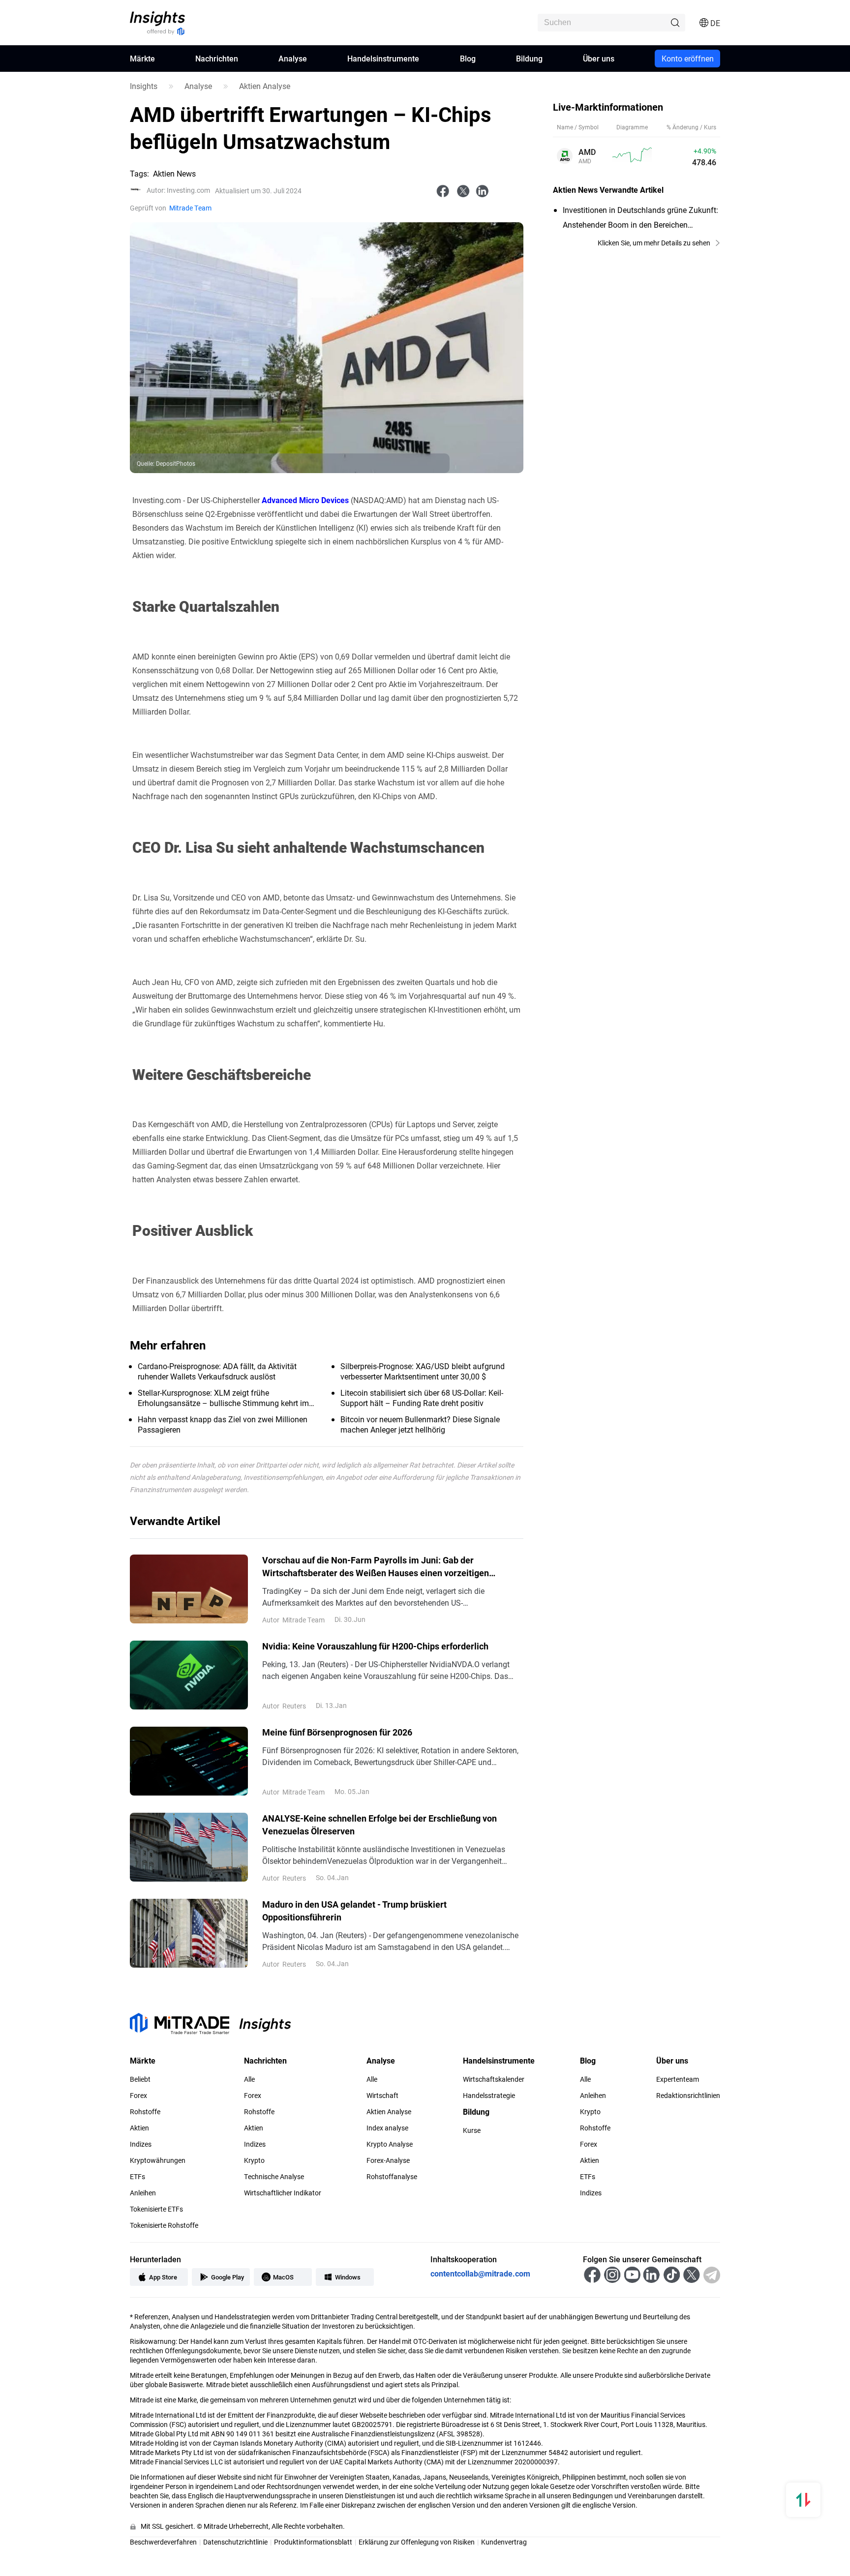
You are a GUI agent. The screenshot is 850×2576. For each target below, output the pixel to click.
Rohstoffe (145, 2112)
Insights (144, 86)
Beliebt (140, 2079)
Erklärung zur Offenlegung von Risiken (417, 2542)
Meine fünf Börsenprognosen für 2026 (337, 1732)
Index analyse (387, 2128)
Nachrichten (217, 58)
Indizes (141, 2144)
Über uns (599, 58)
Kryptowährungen (158, 2160)
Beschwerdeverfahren (163, 2542)
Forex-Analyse (388, 2160)
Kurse (472, 2130)
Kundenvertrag (504, 2542)
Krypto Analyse (390, 2144)
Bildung (529, 58)
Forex (138, 2096)
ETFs (137, 2177)
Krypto (254, 2160)
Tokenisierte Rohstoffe (164, 2225)
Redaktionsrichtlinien (688, 2096)
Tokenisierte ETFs (156, 2209)
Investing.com (178, 190)
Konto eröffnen (688, 58)
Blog (468, 58)
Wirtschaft (382, 2096)
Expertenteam (678, 2079)
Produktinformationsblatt (313, 2542)
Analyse (293, 58)
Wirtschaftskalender (494, 2079)
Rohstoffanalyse (392, 2177)
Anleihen (143, 2193)
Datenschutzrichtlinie (235, 2542)
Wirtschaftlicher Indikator (283, 2193)
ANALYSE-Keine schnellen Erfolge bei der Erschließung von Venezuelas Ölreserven (379, 1825)
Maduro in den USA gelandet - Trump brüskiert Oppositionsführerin (354, 1911)
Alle (249, 2079)
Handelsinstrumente (383, 58)
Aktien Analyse (265, 86)
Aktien (139, 2128)
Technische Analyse (274, 2177)
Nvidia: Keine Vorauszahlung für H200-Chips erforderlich (375, 1646)
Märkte (142, 58)
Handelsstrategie (489, 2096)
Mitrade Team (190, 208)
